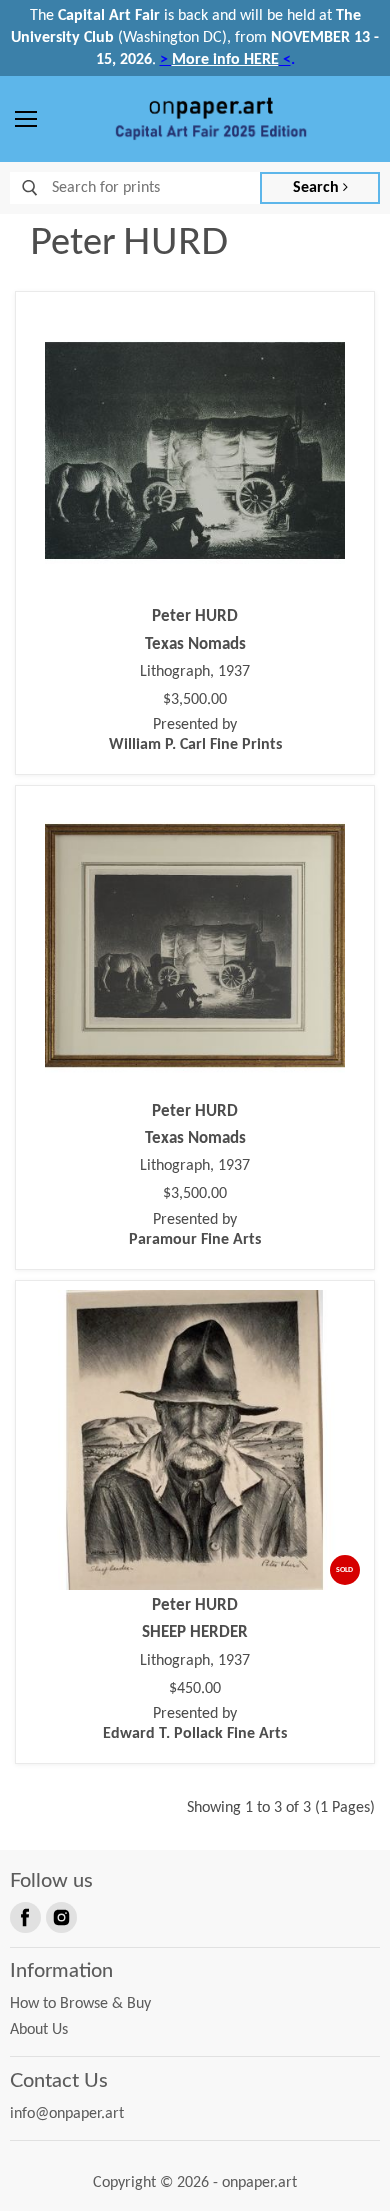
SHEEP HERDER (195, 1632)
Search (318, 188)
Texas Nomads (195, 644)
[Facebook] (24, 1916)
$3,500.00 (195, 700)
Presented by (195, 735)
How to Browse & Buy (80, 2004)
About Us (39, 2030)
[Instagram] (60, 1916)
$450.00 (195, 1689)
